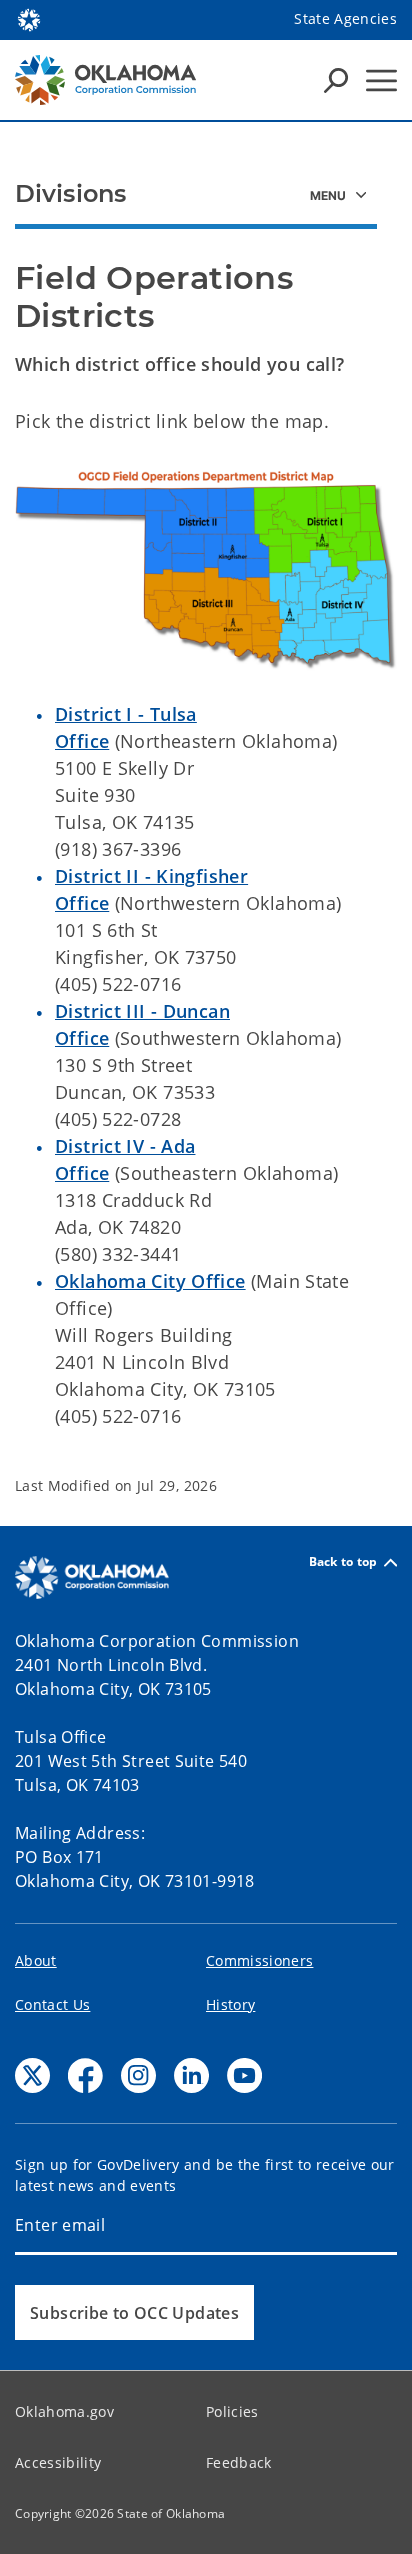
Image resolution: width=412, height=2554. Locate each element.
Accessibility (58, 2462)
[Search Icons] (336, 80)
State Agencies (345, 18)
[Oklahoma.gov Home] (29, 18)
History (230, 2004)
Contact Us (52, 2004)
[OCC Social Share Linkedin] (191, 2075)
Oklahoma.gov (64, 2411)
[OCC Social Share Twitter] (32, 2075)
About (36, 1960)
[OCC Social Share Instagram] (138, 2075)
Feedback (239, 2462)
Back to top (343, 1562)
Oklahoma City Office (150, 1281)
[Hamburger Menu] (381, 80)
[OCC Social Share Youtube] (244, 2075)
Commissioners (259, 1960)
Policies (232, 2411)
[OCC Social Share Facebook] (85, 2075)
